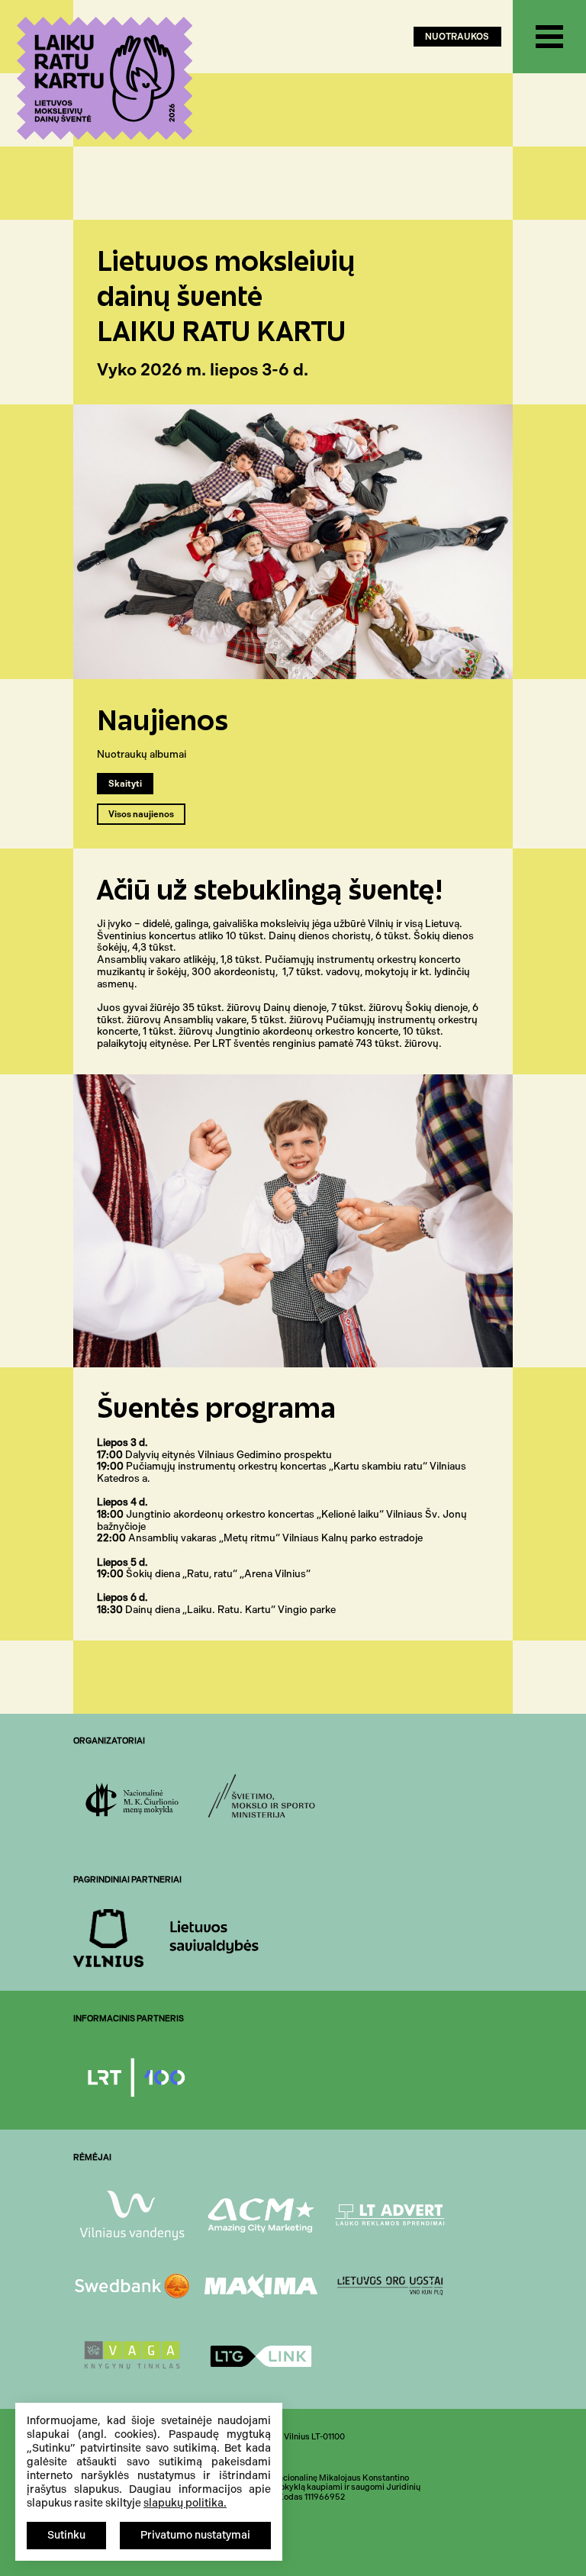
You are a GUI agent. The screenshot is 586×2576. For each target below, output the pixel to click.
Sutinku (66, 2535)
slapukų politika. (185, 2503)
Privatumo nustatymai (195, 2535)
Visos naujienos (141, 815)
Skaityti (125, 784)
